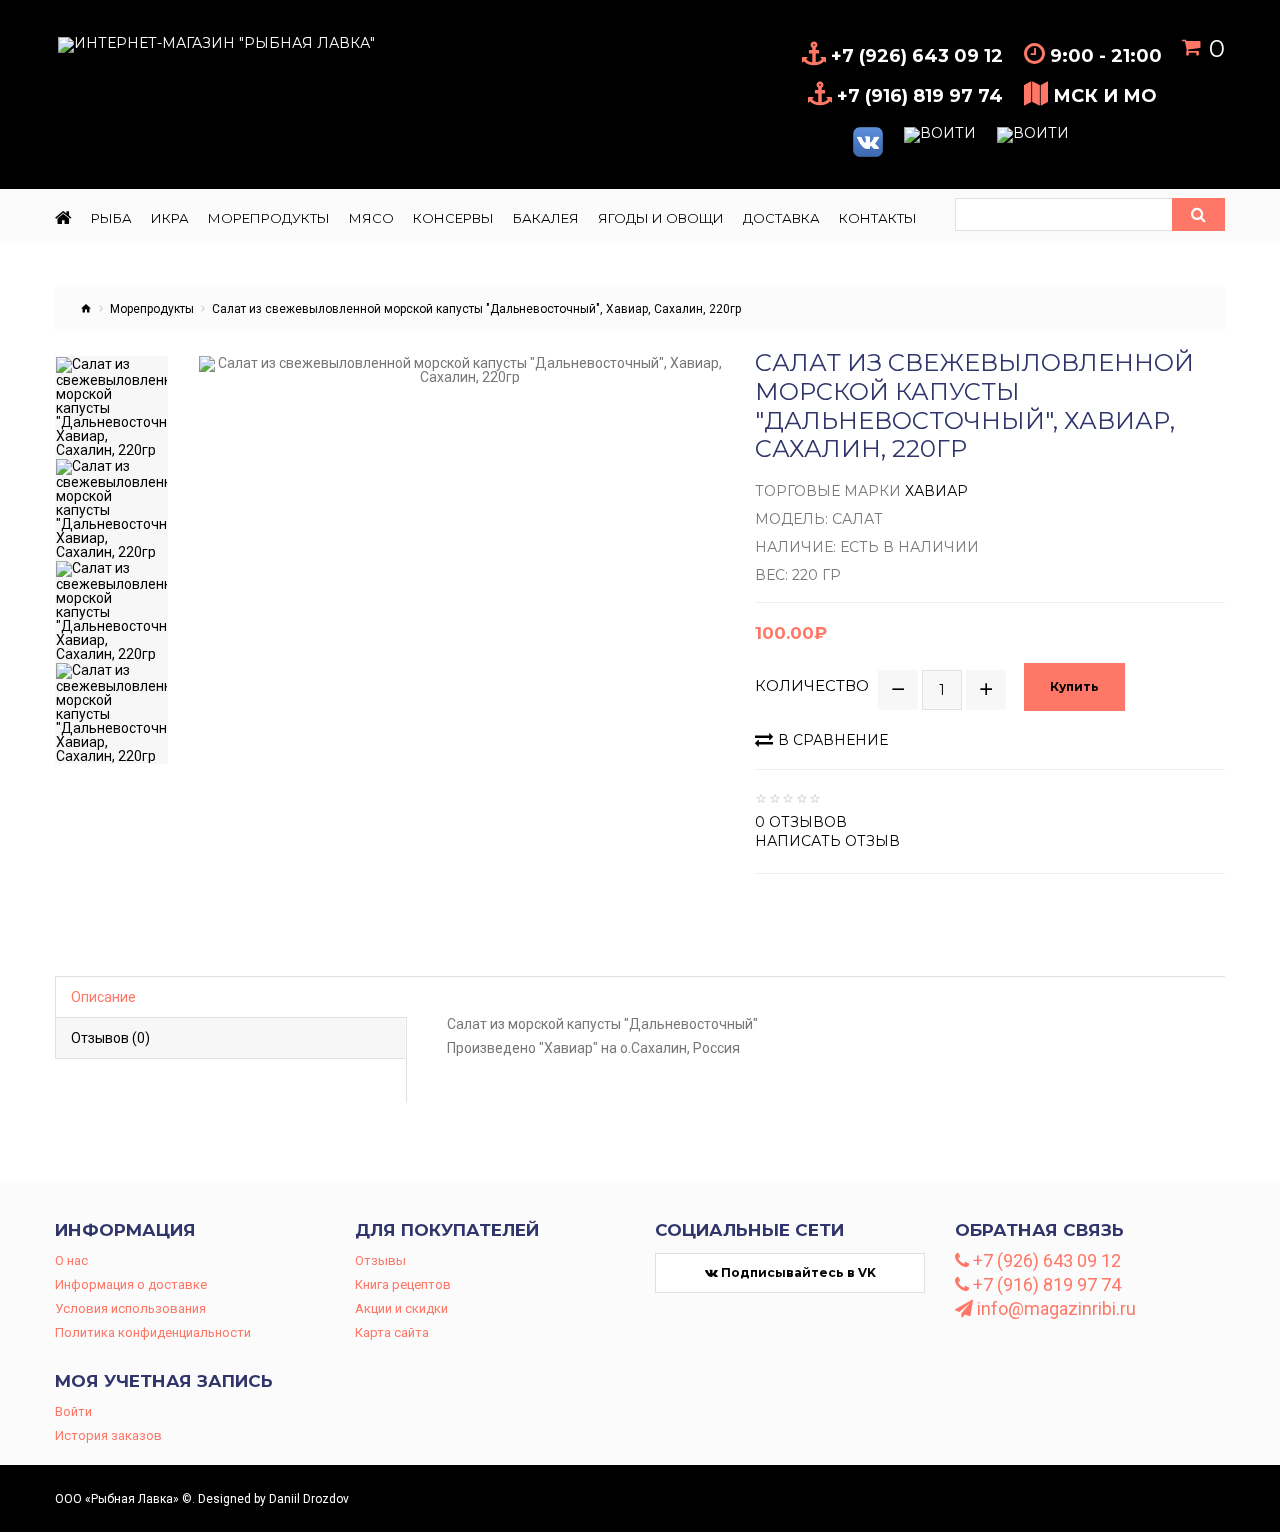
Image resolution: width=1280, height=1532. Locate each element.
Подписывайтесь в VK (797, 1272)
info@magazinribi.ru (1054, 1309)
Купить (1074, 686)
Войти (73, 1411)
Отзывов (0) (110, 1038)
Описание (103, 997)
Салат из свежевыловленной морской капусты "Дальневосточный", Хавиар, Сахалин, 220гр (476, 309)
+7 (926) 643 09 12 (1045, 1261)
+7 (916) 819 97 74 (1045, 1285)
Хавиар (936, 491)
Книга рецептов (403, 1284)
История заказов (108, 1435)
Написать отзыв (827, 841)
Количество (812, 686)
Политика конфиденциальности (153, 1332)
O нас (71, 1260)
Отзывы (380, 1260)
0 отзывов (801, 822)
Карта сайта (392, 1332)
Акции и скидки (401, 1308)
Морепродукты (152, 309)
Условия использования (130, 1308)
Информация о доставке (131, 1284)
